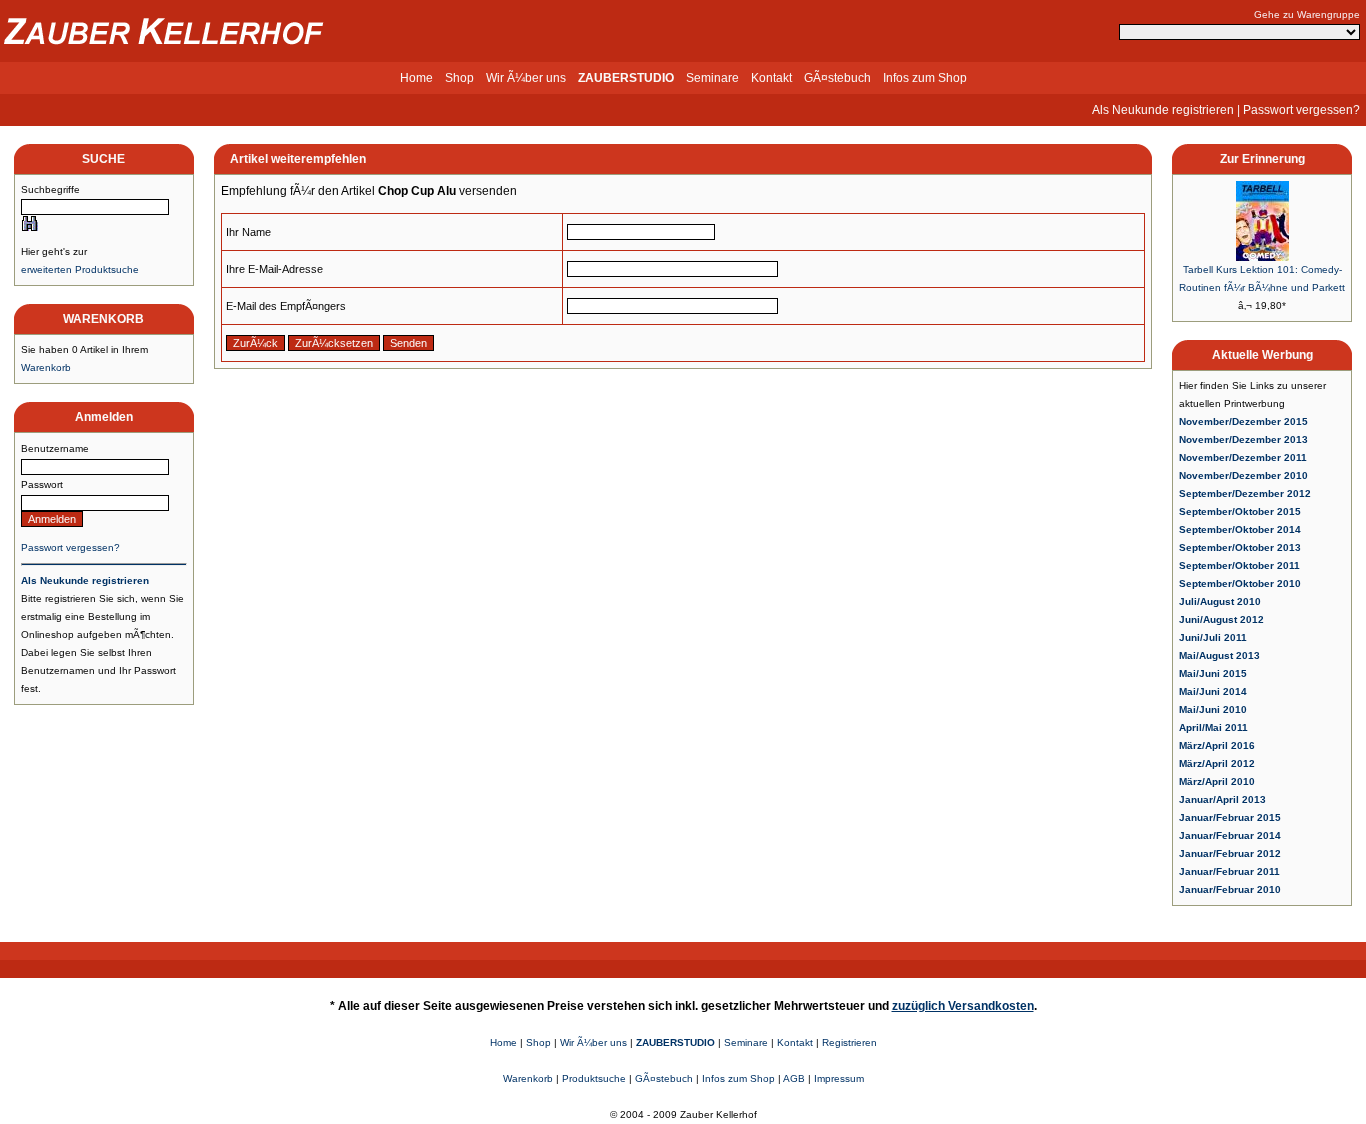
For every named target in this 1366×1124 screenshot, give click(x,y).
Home (416, 78)
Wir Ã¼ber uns (526, 78)
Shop (459, 78)
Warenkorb (46, 367)
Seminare (712, 78)
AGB (794, 1078)
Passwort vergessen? (1301, 110)
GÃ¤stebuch (837, 78)
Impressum (839, 1078)
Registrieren (849, 1042)
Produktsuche (594, 1078)
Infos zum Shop (925, 78)
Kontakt (771, 78)
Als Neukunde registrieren (1163, 110)
